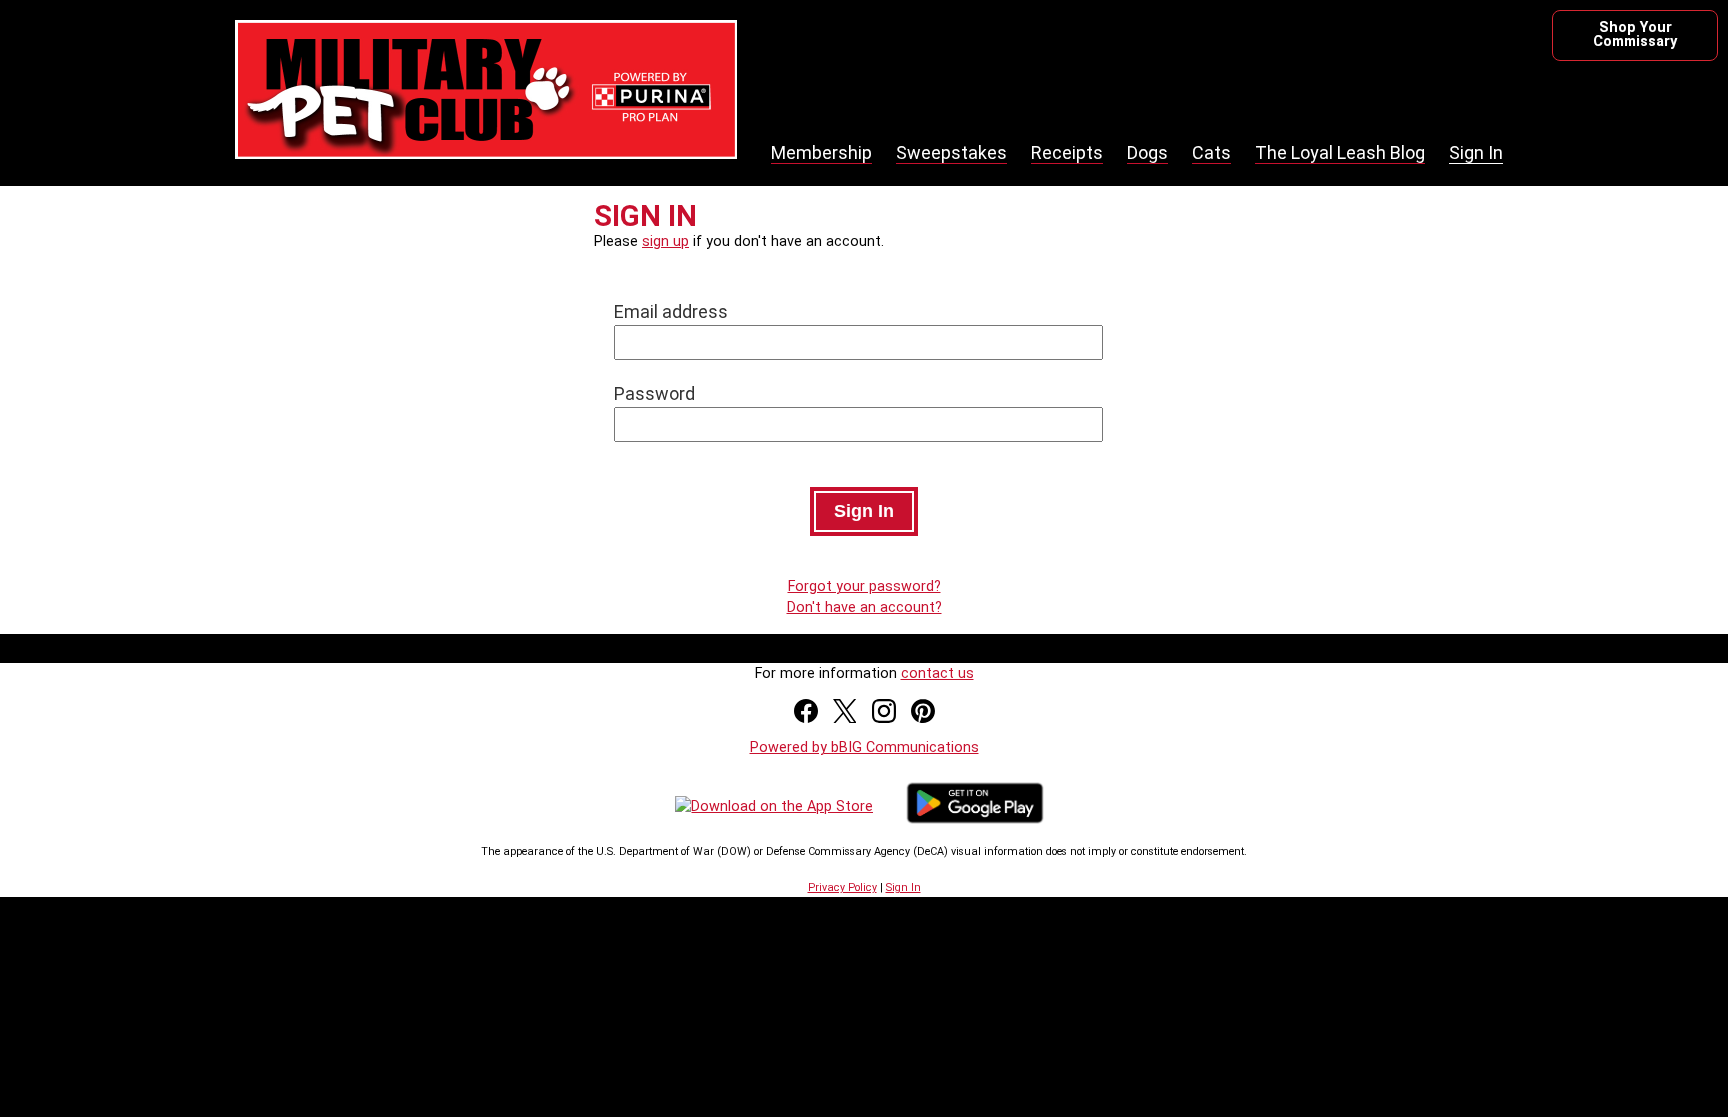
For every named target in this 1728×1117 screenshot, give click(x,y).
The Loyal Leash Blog (1340, 152)
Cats (1211, 152)
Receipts (1067, 152)
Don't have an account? (864, 607)
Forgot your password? (864, 586)
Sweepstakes (951, 152)
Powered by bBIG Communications (864, 747)
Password (654, 393)
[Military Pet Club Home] (486, 147)
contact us (937, 673)
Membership (821, 152)
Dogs (1147, 152)
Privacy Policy (842, 887)
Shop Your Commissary (1635, 34)
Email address (671, 311)
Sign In (1476, 152)
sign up (665, 241)
